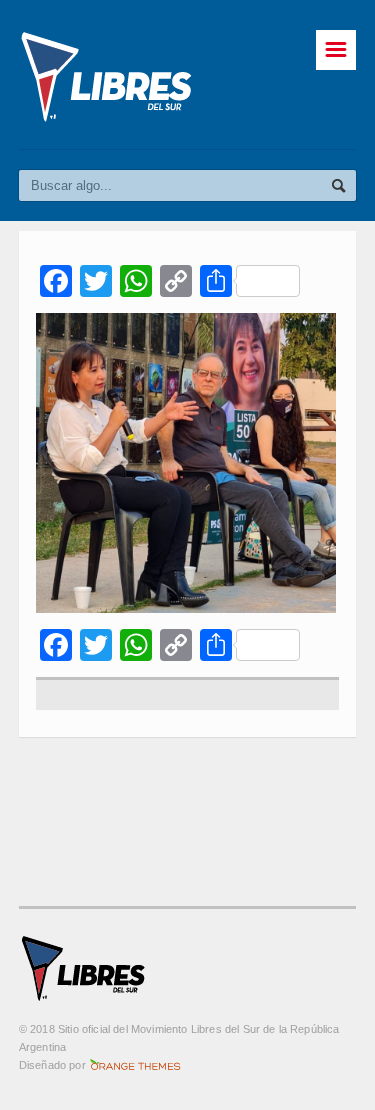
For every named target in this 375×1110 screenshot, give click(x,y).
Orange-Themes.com (135, 1065)
